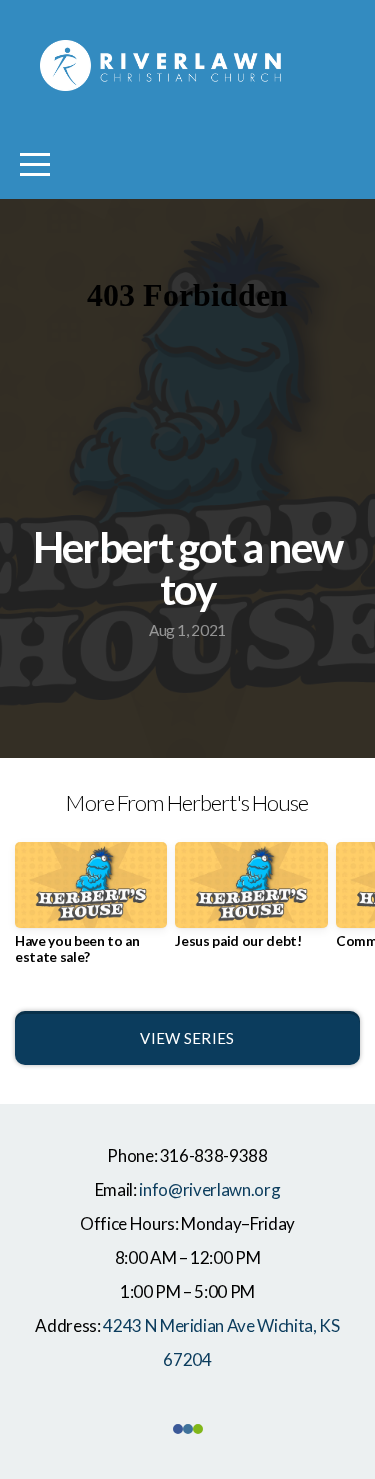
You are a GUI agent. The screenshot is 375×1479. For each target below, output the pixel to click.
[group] (91, 911)
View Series (187, 1038)
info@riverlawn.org (209, 1189)
